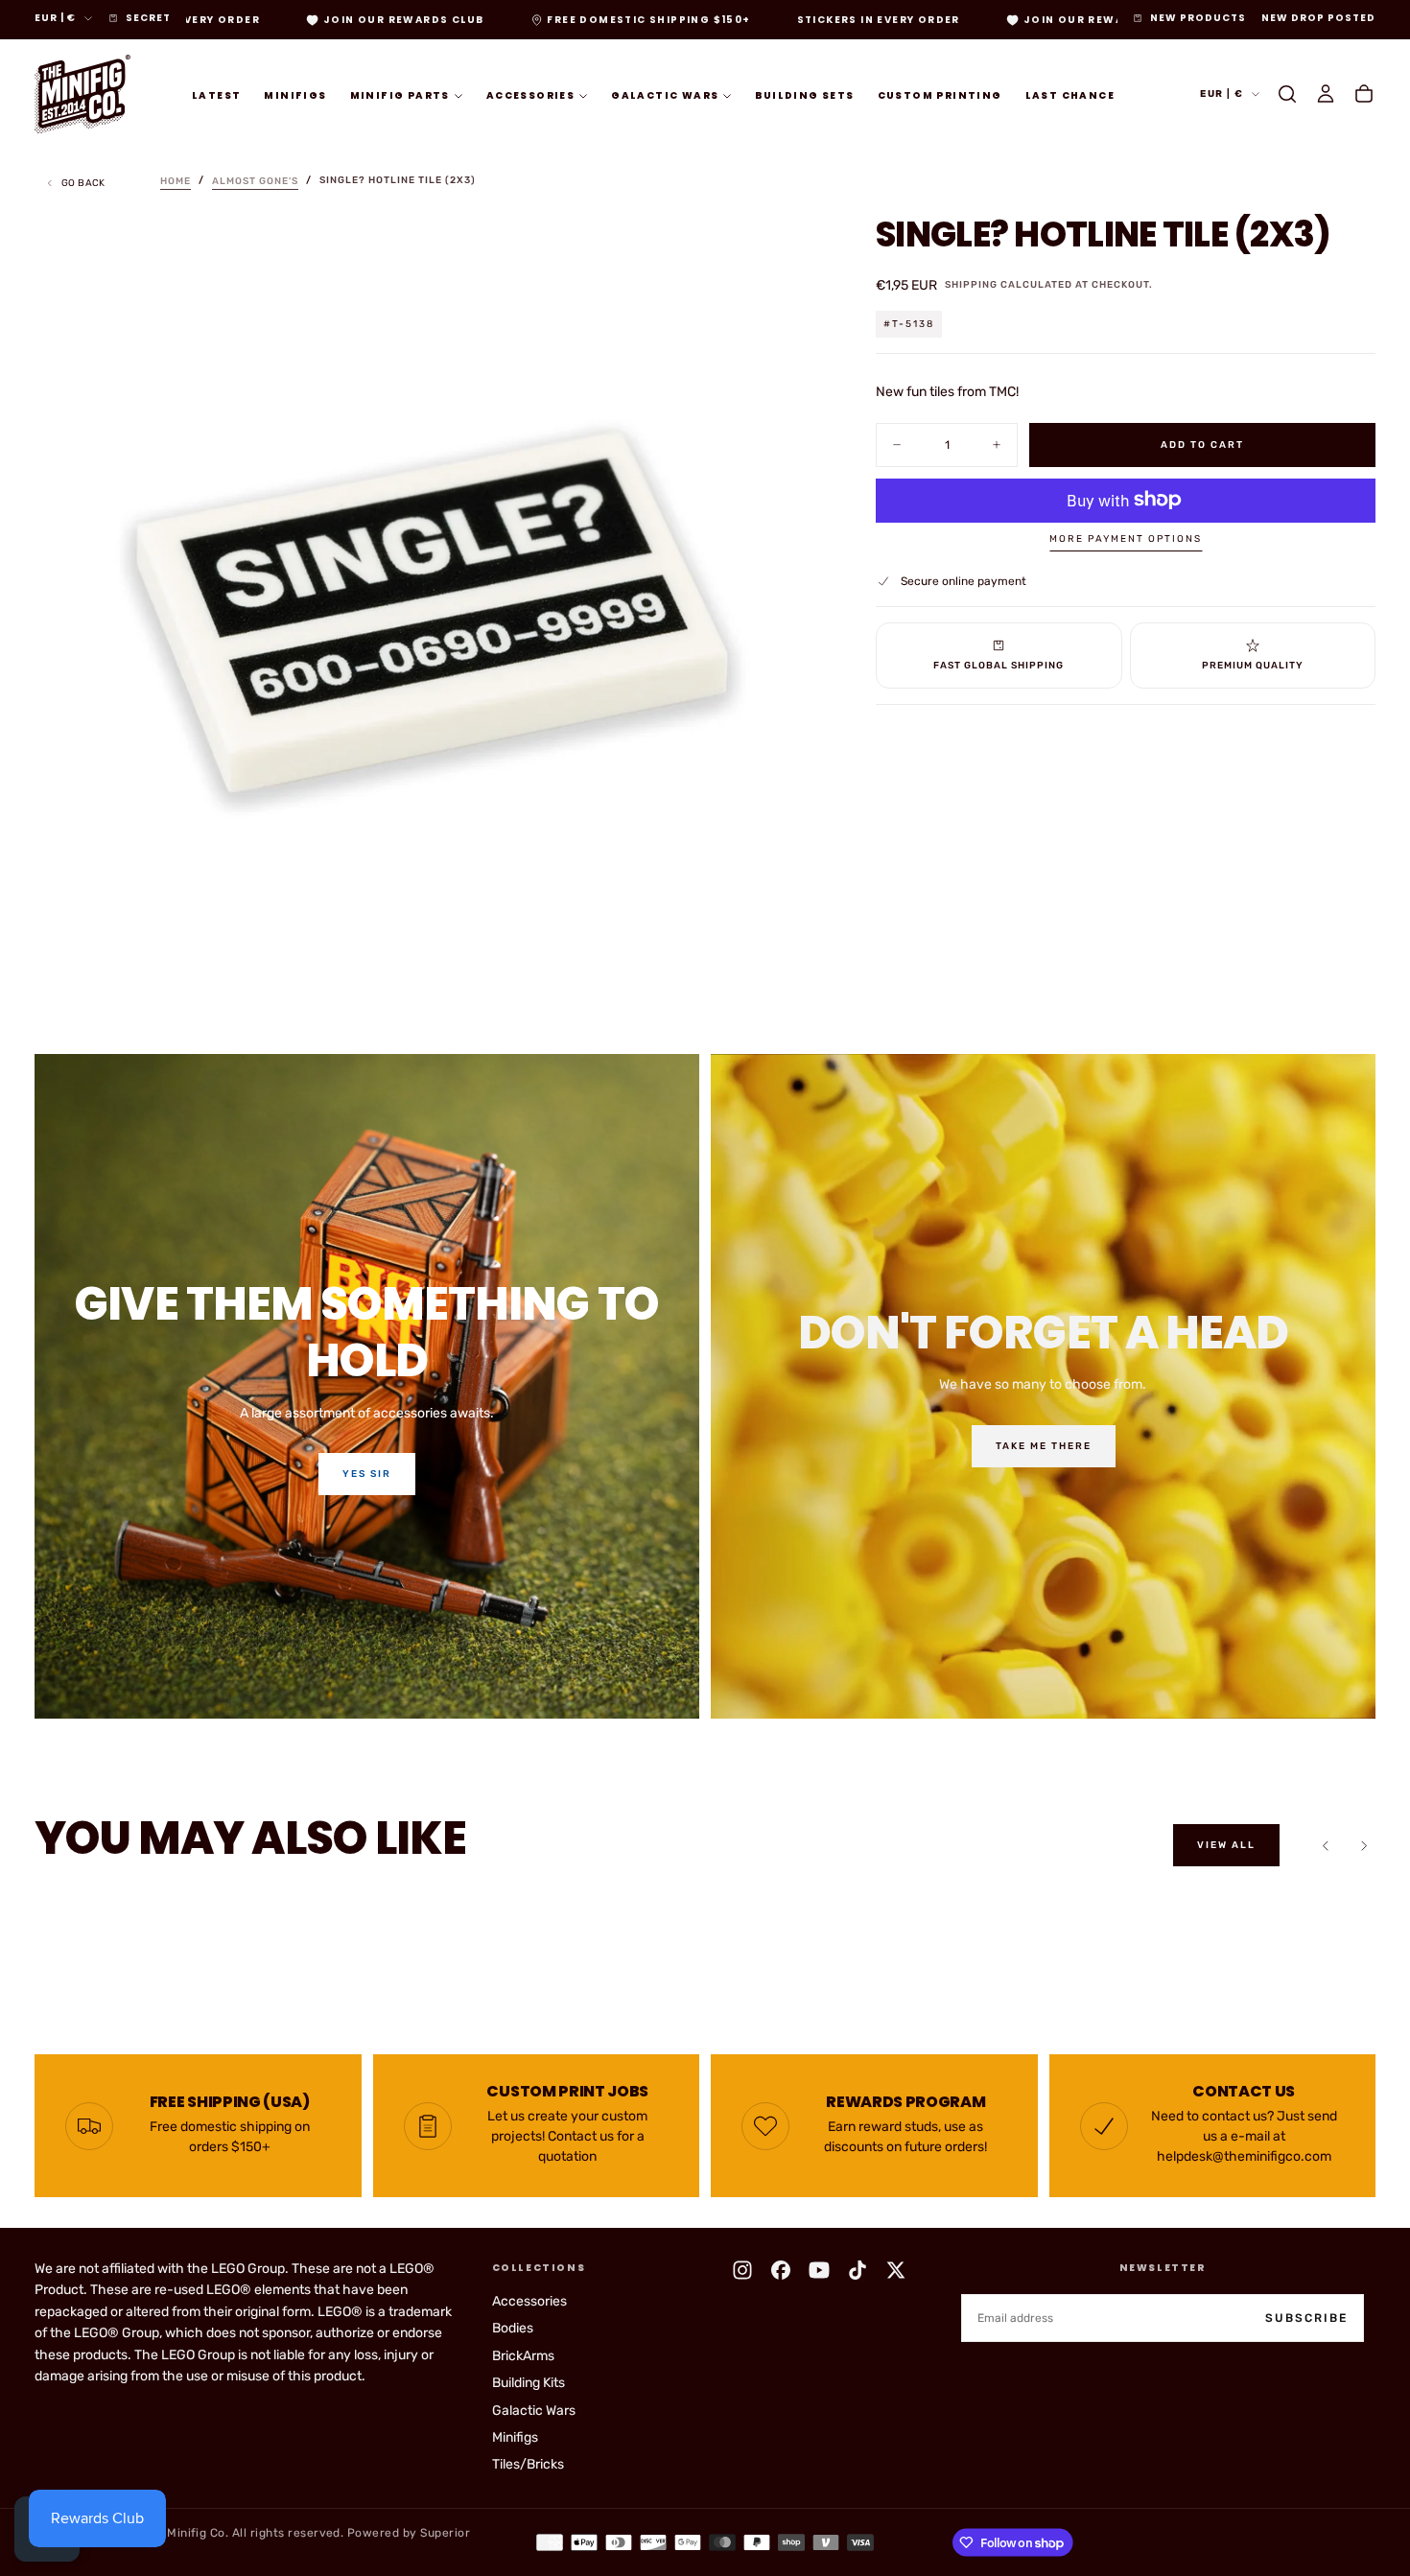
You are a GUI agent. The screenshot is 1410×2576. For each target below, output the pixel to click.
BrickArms (523, 2356)
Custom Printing (940, 94)
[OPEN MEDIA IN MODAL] (784, 962)
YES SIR (367, 1474)
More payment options (1126, 539)
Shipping (971, 285)
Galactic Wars (665, 94)
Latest (216, 94)
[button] (1287, 94)
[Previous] (1326, 1845)
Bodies (513, 2328)
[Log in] (1326, 94)
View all (1226, 1845)
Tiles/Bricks (528, 2464)
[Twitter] (896, 2270)
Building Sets (804, 94)
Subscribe (1306, 2318)
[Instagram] (742, 2270)
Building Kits (529, 2383)
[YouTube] (819, 2270)
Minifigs (295, 94)
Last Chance (1070, 94)
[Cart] (1364, 94)
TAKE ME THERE (1044, 1446)
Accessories (530, 94)
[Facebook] (781, 2270)
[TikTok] (858, 2270)
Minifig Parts (400, 94)
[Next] (1364, 1845)
